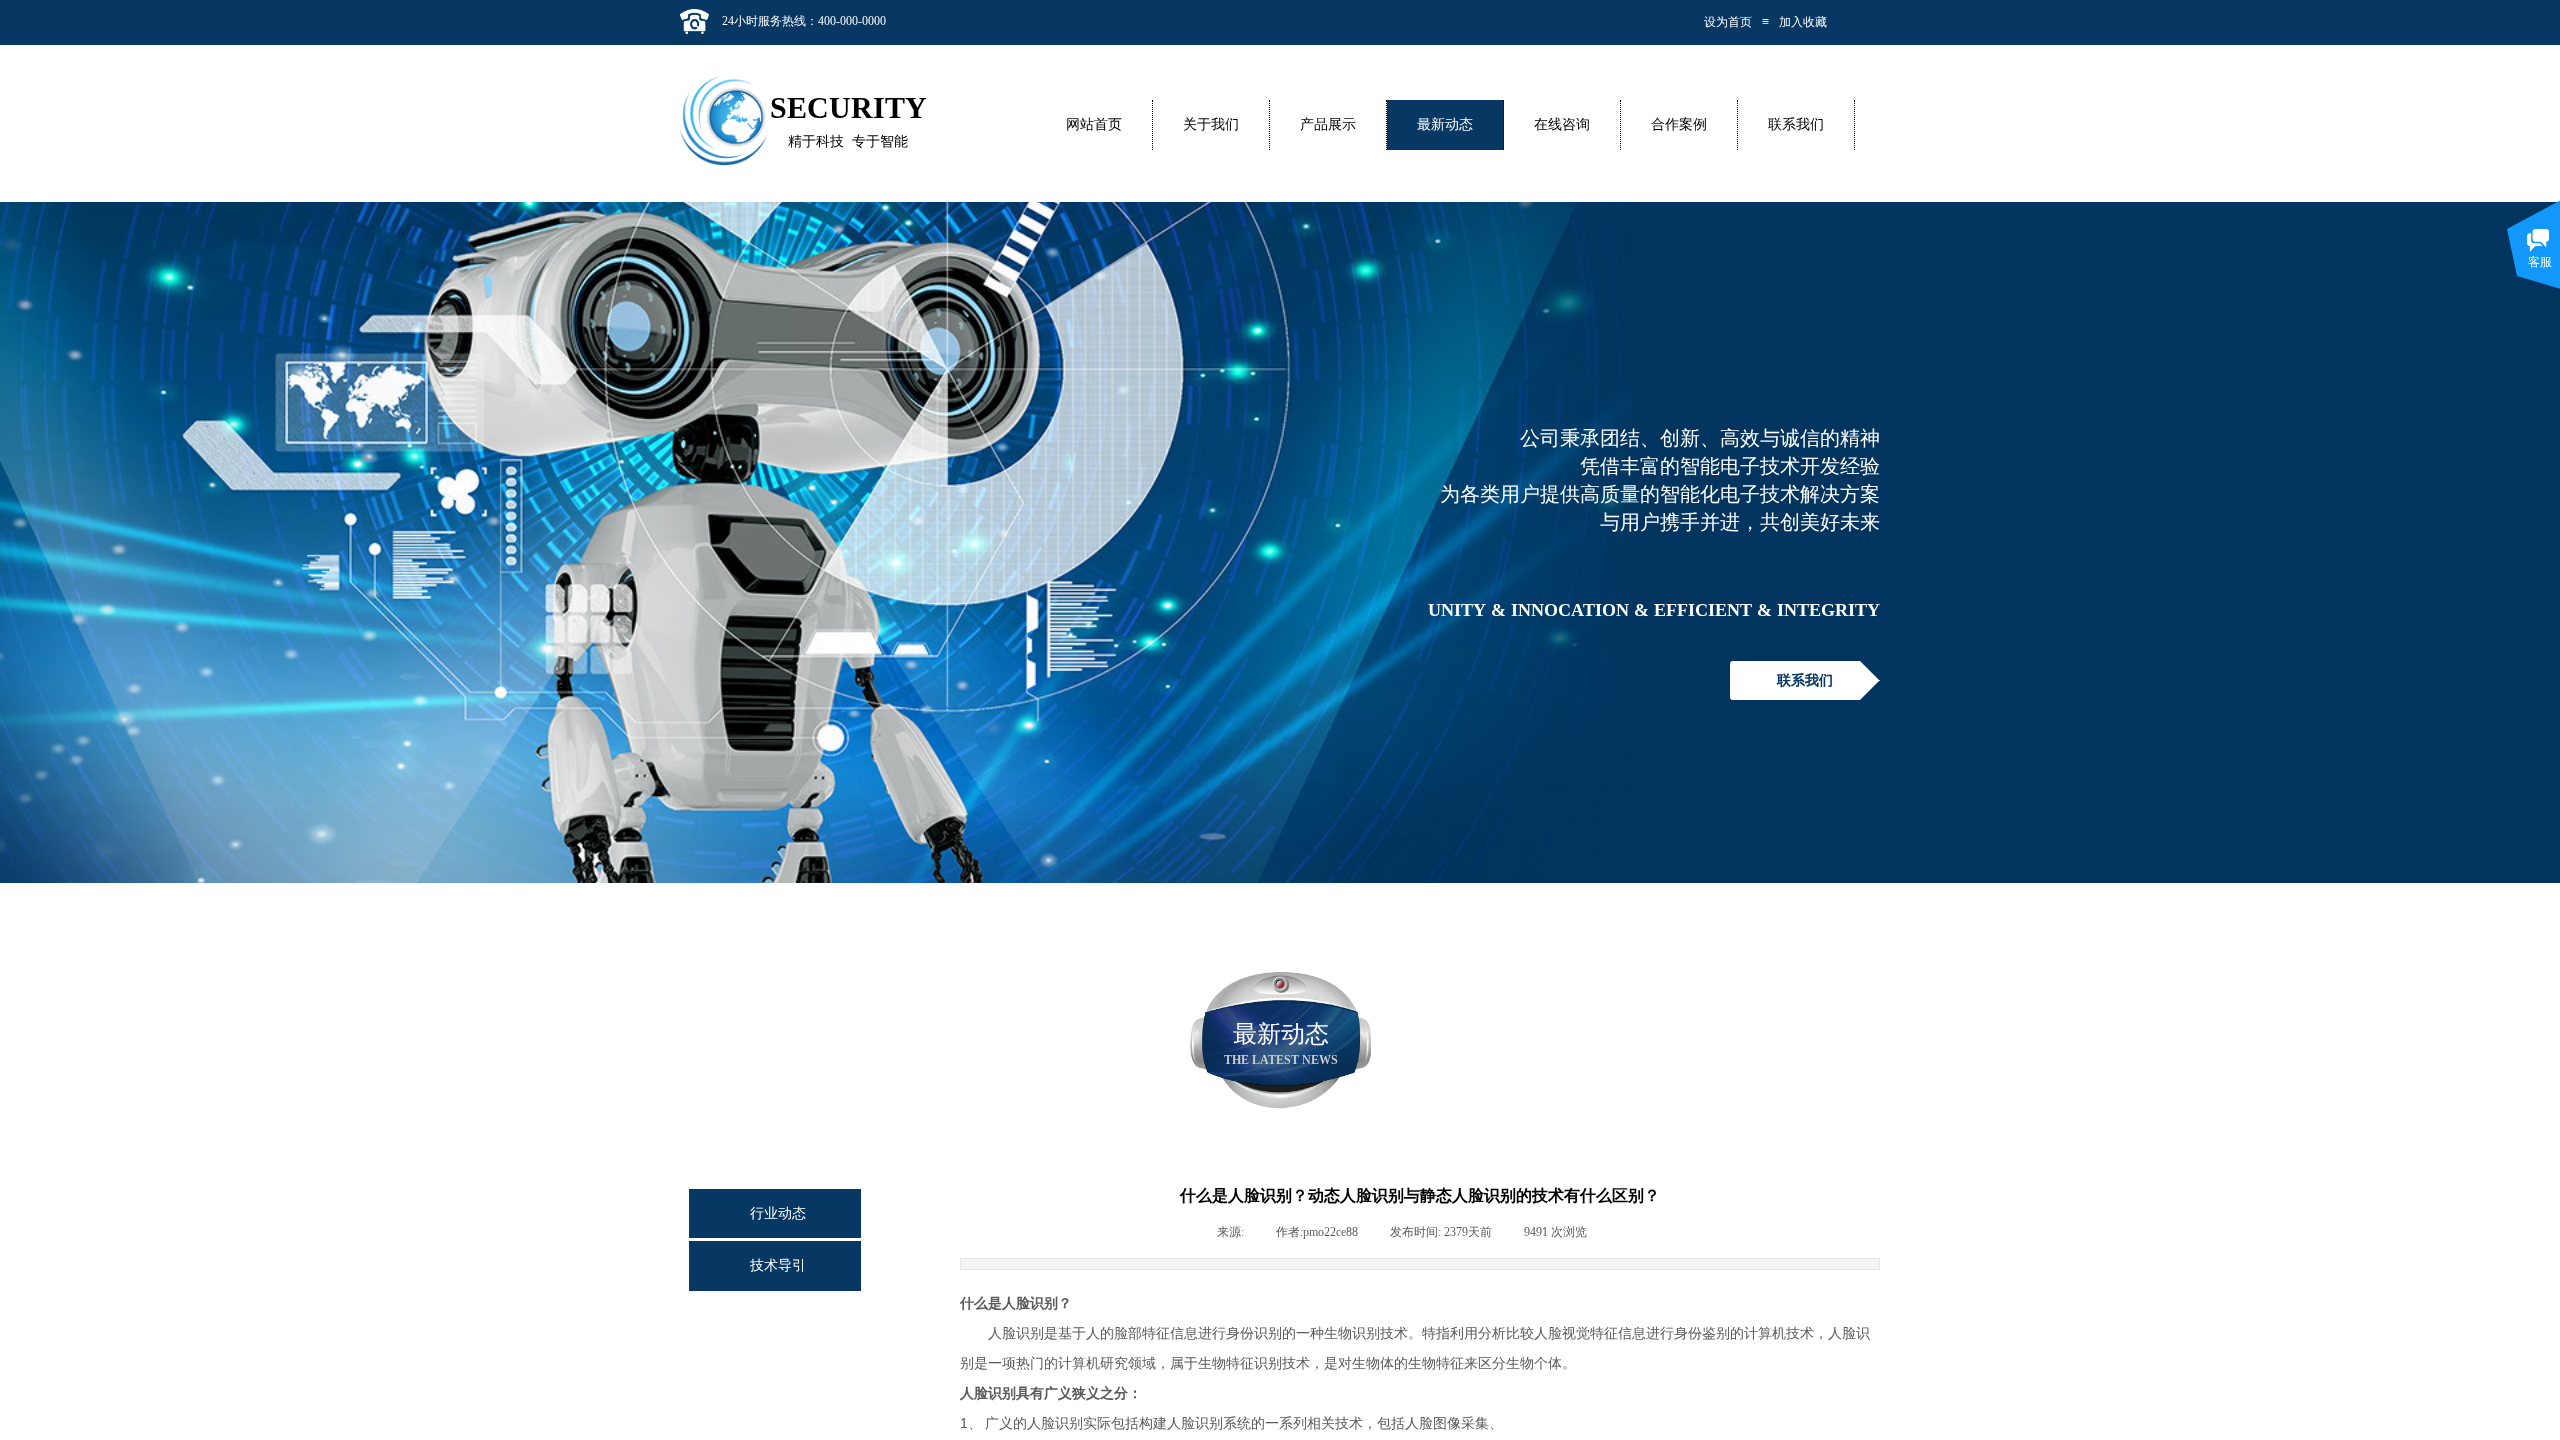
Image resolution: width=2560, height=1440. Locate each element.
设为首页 (1728, 22)
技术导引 (778, 1265)
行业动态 (778, 1213)
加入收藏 (1803, 22)
